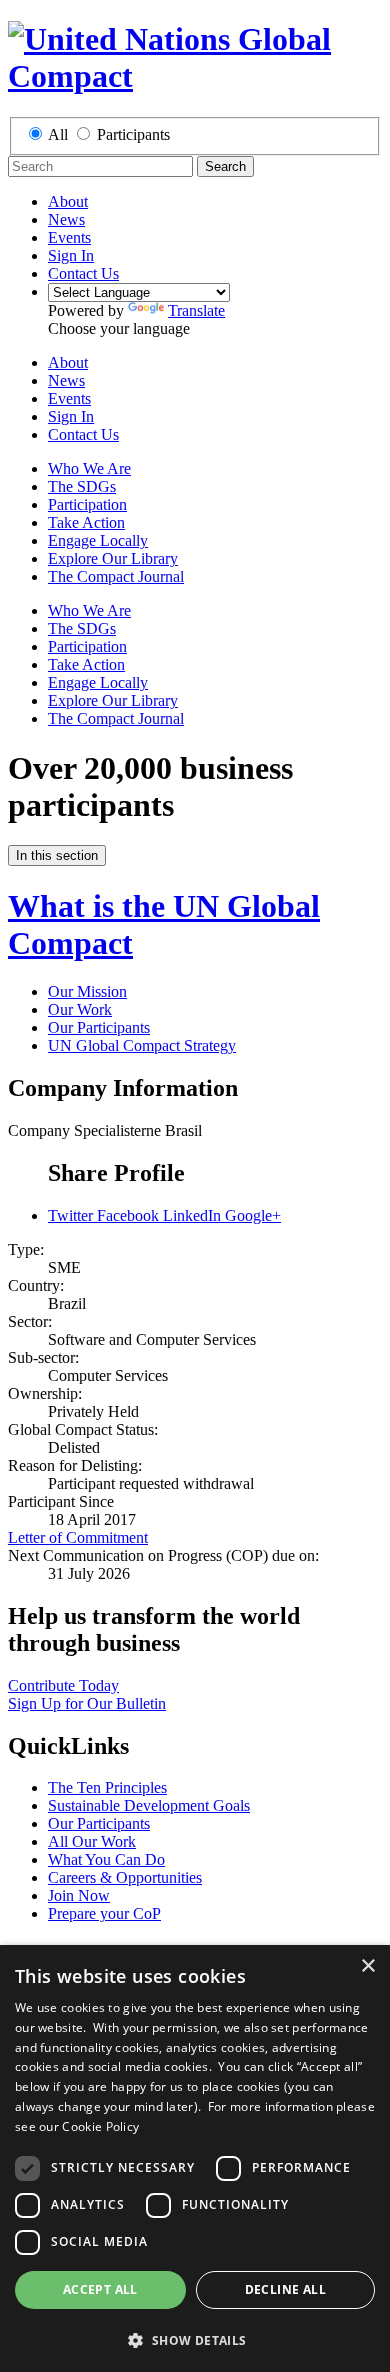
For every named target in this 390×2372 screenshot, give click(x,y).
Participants (133, 134)
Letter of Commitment (78, 1537)
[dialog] (195, 2158)
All (58, 134)
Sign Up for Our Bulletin (87, 1703)
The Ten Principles (107, 1787)
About (68, 201)
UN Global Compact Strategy (142, 1045)
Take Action (86, 522)
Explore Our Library (113, 558)
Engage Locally (98, 540)
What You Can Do (106, 1859)
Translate (196, 310)
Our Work (80, 1009)
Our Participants (99, 1027)
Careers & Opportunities (125, 1877)
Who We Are (89, 468)
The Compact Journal (116, 576)
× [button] (367, 1966)
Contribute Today (63, 1685)
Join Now (79, 1895)
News (66, 219)
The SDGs (82, 486)
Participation (87, 504)
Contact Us (83, 273)
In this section (57, 855)
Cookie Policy (100, 2126)
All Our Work (92, 1841)
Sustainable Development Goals (149, 1805)
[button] (195, 2339)
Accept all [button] (100, 2289)
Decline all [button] (285, 2289)
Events (69, 237)
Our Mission (87, 991)
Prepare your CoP (104, 1913)
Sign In (71, 255)
